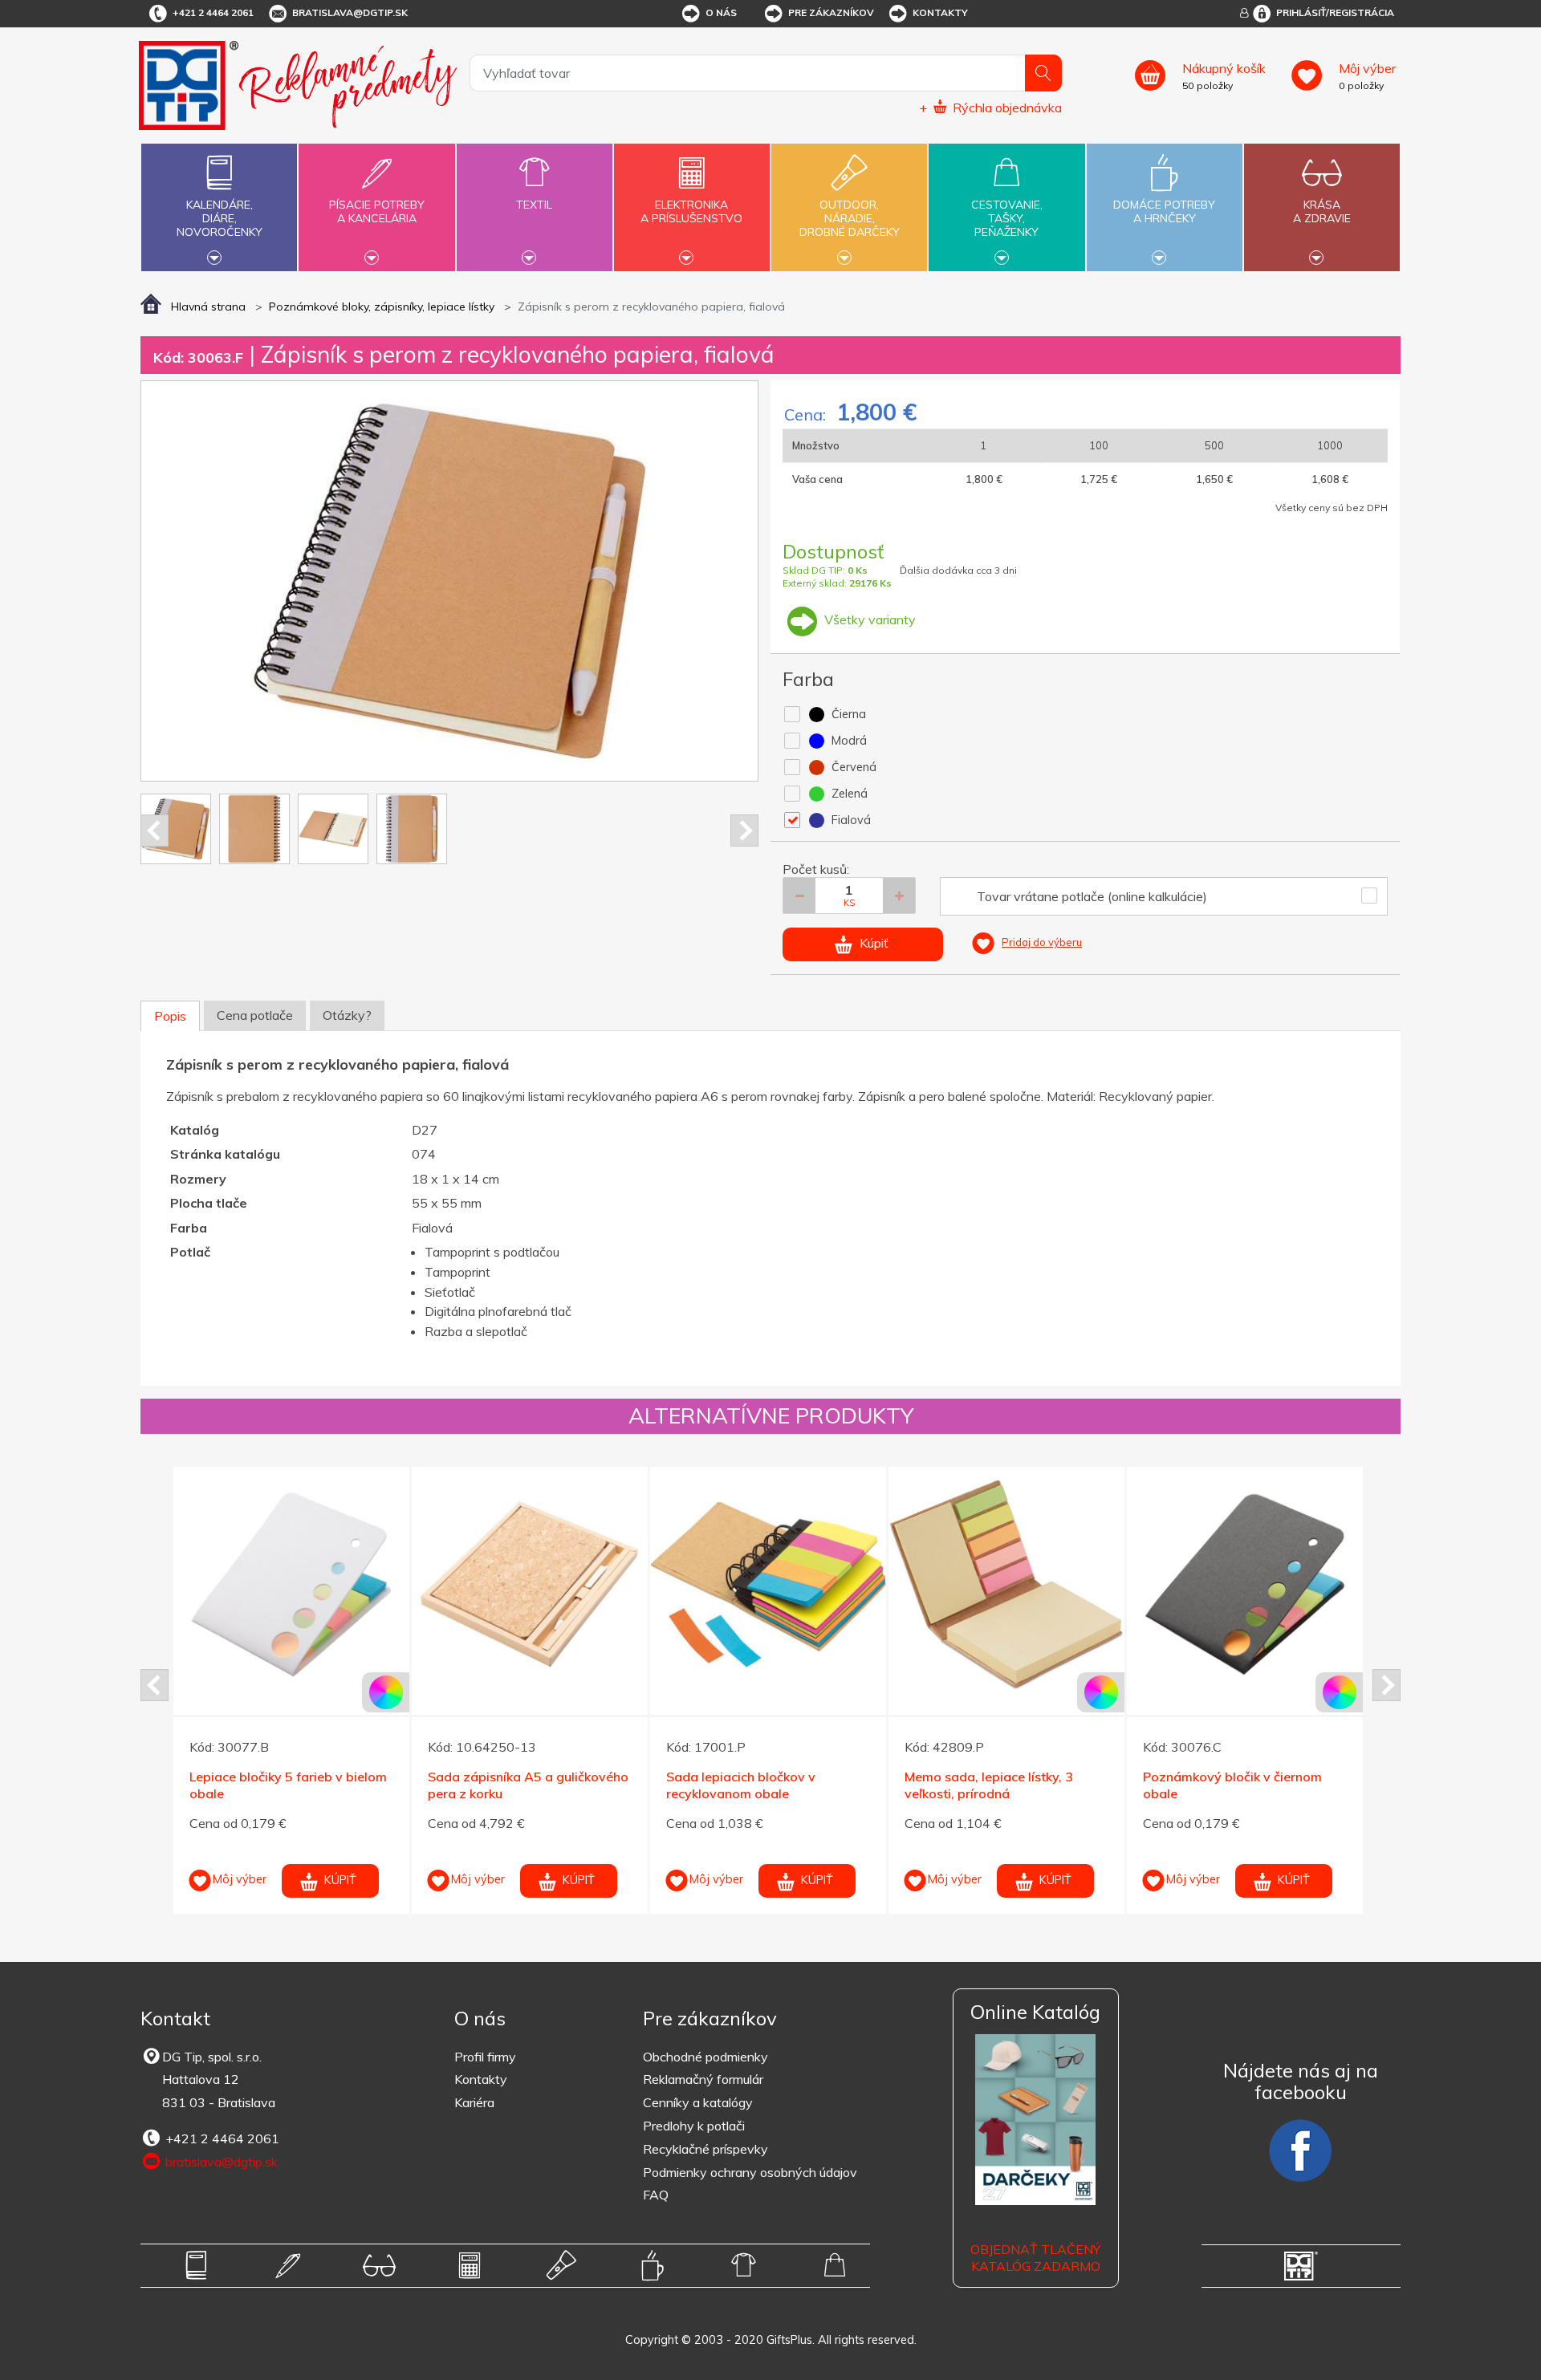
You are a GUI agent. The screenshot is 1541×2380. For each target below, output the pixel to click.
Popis (170, 1016)
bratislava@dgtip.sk (350, 12)
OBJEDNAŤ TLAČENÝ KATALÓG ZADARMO (1035, 2258)
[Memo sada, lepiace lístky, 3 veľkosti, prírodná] (1006, 1585)
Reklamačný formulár (703, 2079)
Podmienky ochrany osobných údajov (750, 2172)
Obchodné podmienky (705, 2057)
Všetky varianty (868, 619)
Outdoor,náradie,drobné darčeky (850, 218)
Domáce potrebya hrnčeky (1164, 211)
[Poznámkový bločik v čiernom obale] (1245, 1585)
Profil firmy (485, 2057)
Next (744, 831)
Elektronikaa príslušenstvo (691, 211)
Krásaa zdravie (1322, 211)
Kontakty (940, 12)
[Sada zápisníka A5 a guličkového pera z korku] (530, 1585)
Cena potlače (255, 1015)
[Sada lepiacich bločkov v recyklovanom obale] (768, 1585)
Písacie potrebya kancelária (377, 211)
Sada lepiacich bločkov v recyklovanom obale (741, 1785)
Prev (155, 831)
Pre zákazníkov (831, 12)
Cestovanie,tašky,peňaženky (1007, 218)
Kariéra (474, 2102)
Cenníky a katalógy (698, 2102)
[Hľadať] (1043, 73)
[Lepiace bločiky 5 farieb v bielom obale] (291, 1585)
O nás (721, 12)
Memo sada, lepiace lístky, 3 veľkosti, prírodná (989, 1785)
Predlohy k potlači (694, 2126)
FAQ (656, 2195)
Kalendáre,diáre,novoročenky (220, 218)
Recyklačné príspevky (705, 2149)
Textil (534, 205)
